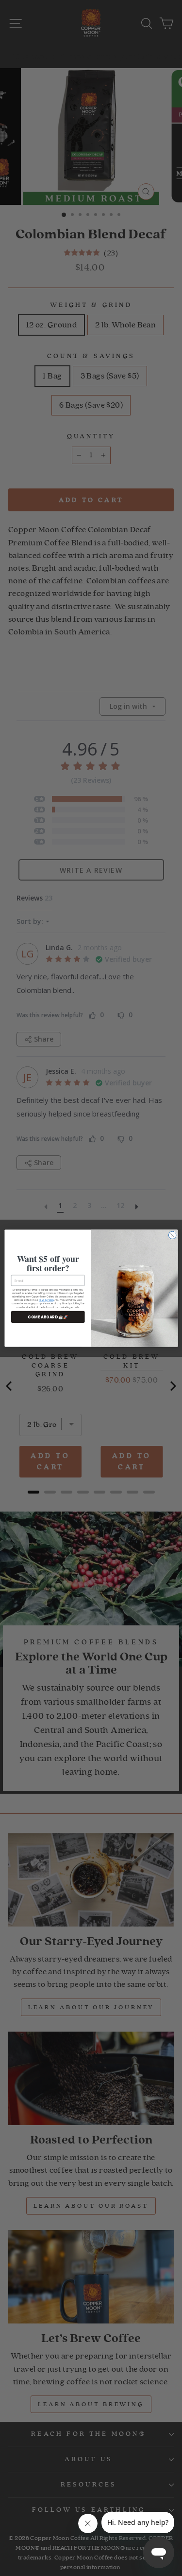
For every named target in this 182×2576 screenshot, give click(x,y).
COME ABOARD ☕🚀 (48, 1317)
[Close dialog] (172, 1235)
